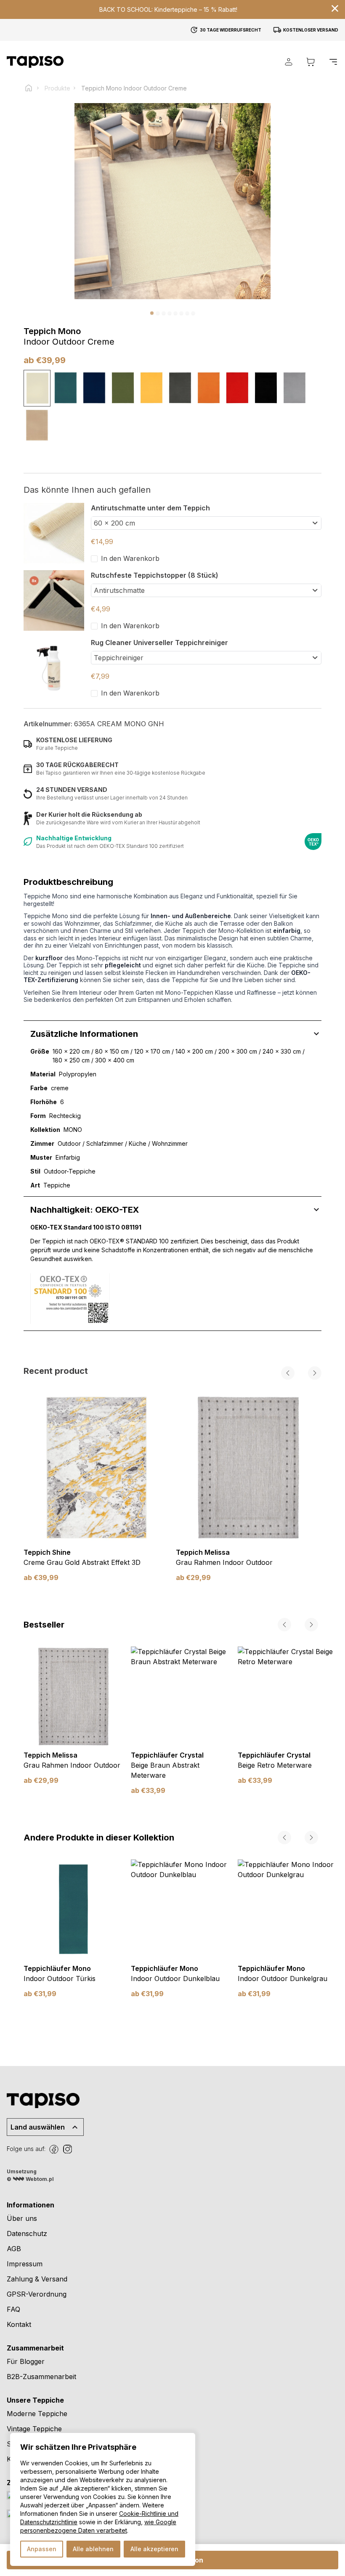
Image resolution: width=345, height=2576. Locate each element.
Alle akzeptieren (154, 2549)
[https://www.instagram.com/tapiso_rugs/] (67, 2149)
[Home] (32, 88)
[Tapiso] (35, 62)
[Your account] (289, 62)
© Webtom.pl (30, 2179)
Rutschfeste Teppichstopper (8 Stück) (155, 575)
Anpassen (42, 2549)
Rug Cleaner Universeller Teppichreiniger (159, 643)
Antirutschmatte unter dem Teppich (150, 508)
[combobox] (206, 523)
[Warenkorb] (310, 62)
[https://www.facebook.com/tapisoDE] (54, 2149)
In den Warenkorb (130, 558)
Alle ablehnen (93, 2549)
